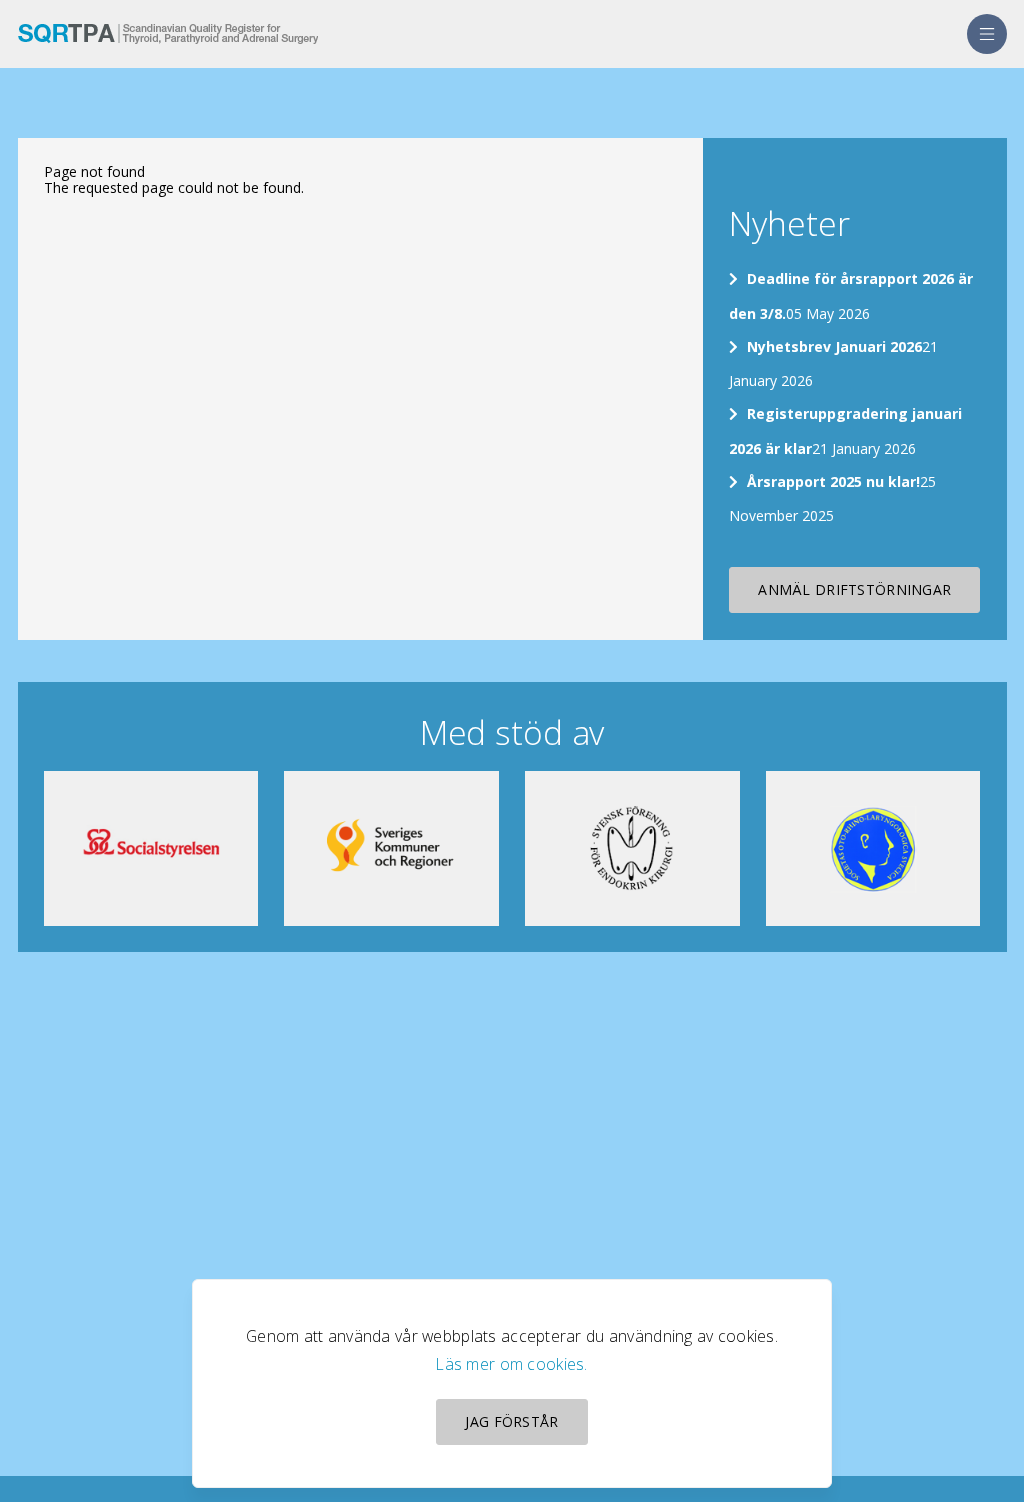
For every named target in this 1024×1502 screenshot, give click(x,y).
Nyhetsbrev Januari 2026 (834, 346)
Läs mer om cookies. (511, 1364)
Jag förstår (511, 1421)
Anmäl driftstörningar (854, 589)
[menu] (987, 34)
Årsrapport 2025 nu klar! (833, 481)
